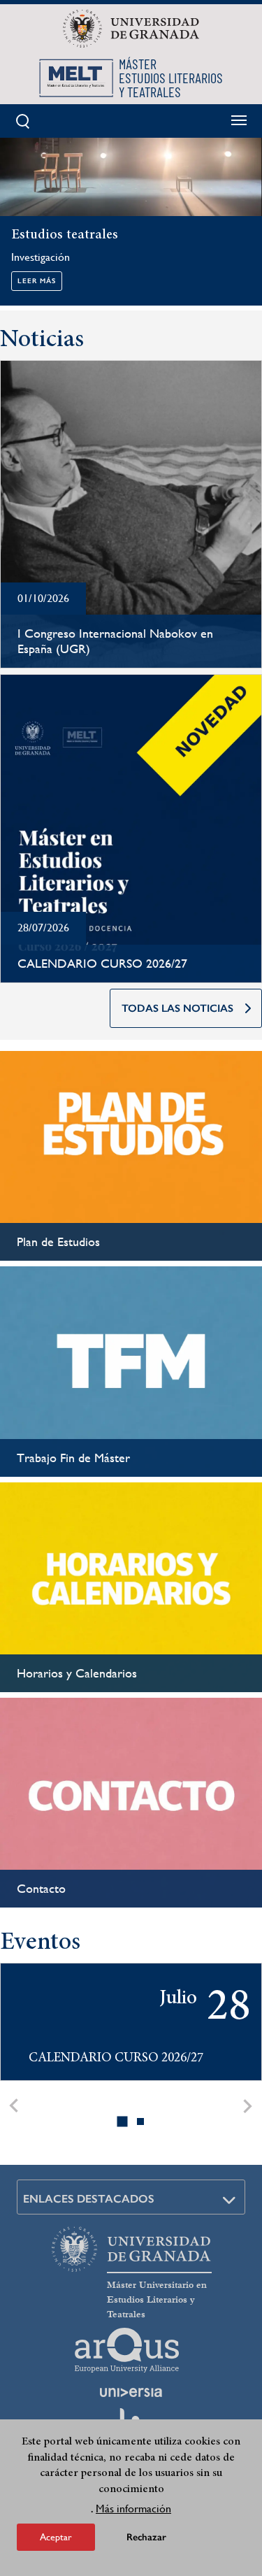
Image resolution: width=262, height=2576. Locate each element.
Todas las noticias (177, 1008)
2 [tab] (141, 2121)
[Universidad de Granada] (131, 29)
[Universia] (131, 2392)
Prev (14, 2106)
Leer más (37, 281)
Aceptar (56, 2537)
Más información (133, 2509)
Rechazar (146, 2537)
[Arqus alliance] (127, 2350)
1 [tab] (123, 2121)
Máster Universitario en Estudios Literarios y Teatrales (157, 2300)
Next (248, 2106)
